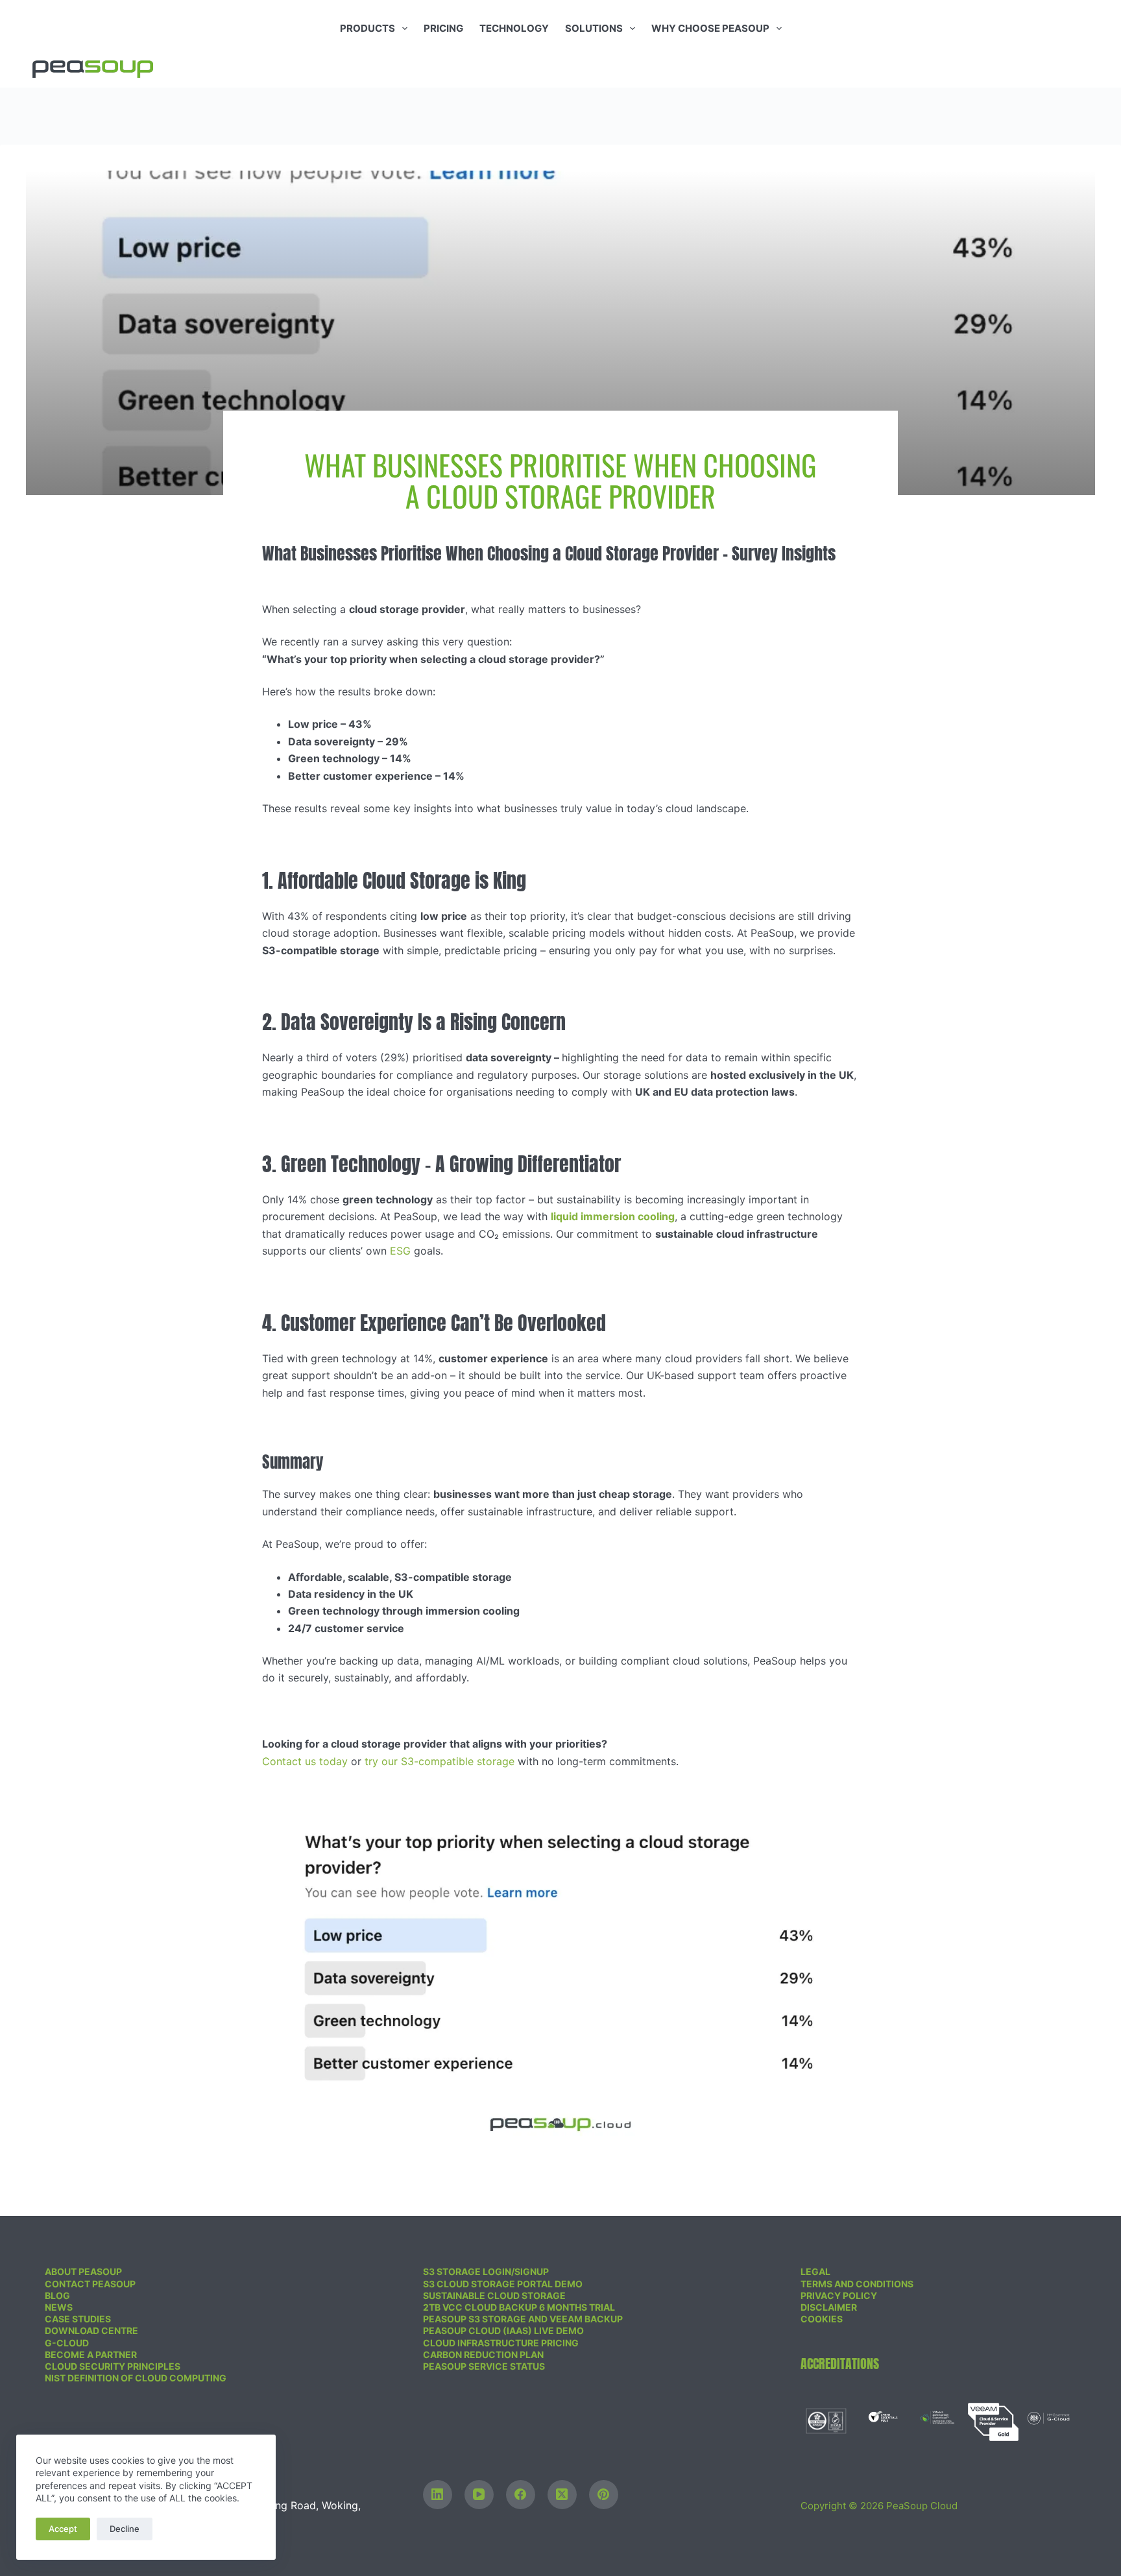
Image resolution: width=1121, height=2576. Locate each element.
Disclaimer (829, 2307)
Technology (514, 28)
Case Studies (78, 2319)
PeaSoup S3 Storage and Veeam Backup (523, 2319)
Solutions (594, 28)
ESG (400, 1251)
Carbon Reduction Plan (483, 2354)
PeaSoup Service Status (484, 2366)
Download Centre (91, 2330)
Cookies (822, 2319)
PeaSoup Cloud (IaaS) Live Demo (503, 2330)
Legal (815, 2271)
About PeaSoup (83, 2271)
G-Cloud (67, 2343)
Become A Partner (91, 2354)
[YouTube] (479, 2495)
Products (368, 28)
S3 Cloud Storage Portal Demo (503, 2284)
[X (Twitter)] (562, 2495)
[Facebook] (521, 2495)
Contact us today (305, 1761)
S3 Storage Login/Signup (486, 2271)
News (59, 2307)
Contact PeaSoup (90, 2284)
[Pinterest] (604, 2495)
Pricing (443, 28)
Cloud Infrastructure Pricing (501, 2343)
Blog (57, 2295)
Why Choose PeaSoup (710, 28)
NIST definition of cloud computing (136, 2378)
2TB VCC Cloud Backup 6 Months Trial (519, 2307)
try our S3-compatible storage (440, 1761)
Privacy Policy (839, 2295)
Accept (63, 2529)
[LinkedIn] (438, 2495)
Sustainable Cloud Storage (494, 2295)
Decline (125, 2529)
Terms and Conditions (857, 2284)
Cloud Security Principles (113, 2366)
